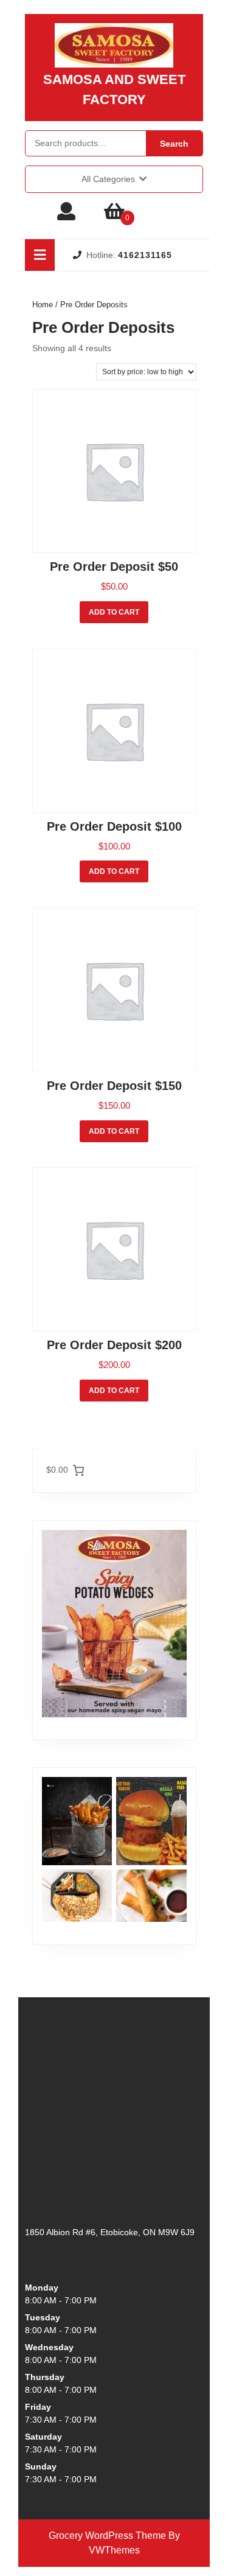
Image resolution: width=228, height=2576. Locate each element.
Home (43, 305)
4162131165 (145, 255)
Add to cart (114, 612)
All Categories (108, 179)
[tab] (40, 255)
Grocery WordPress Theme (107, 2536)
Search (174, 144)
